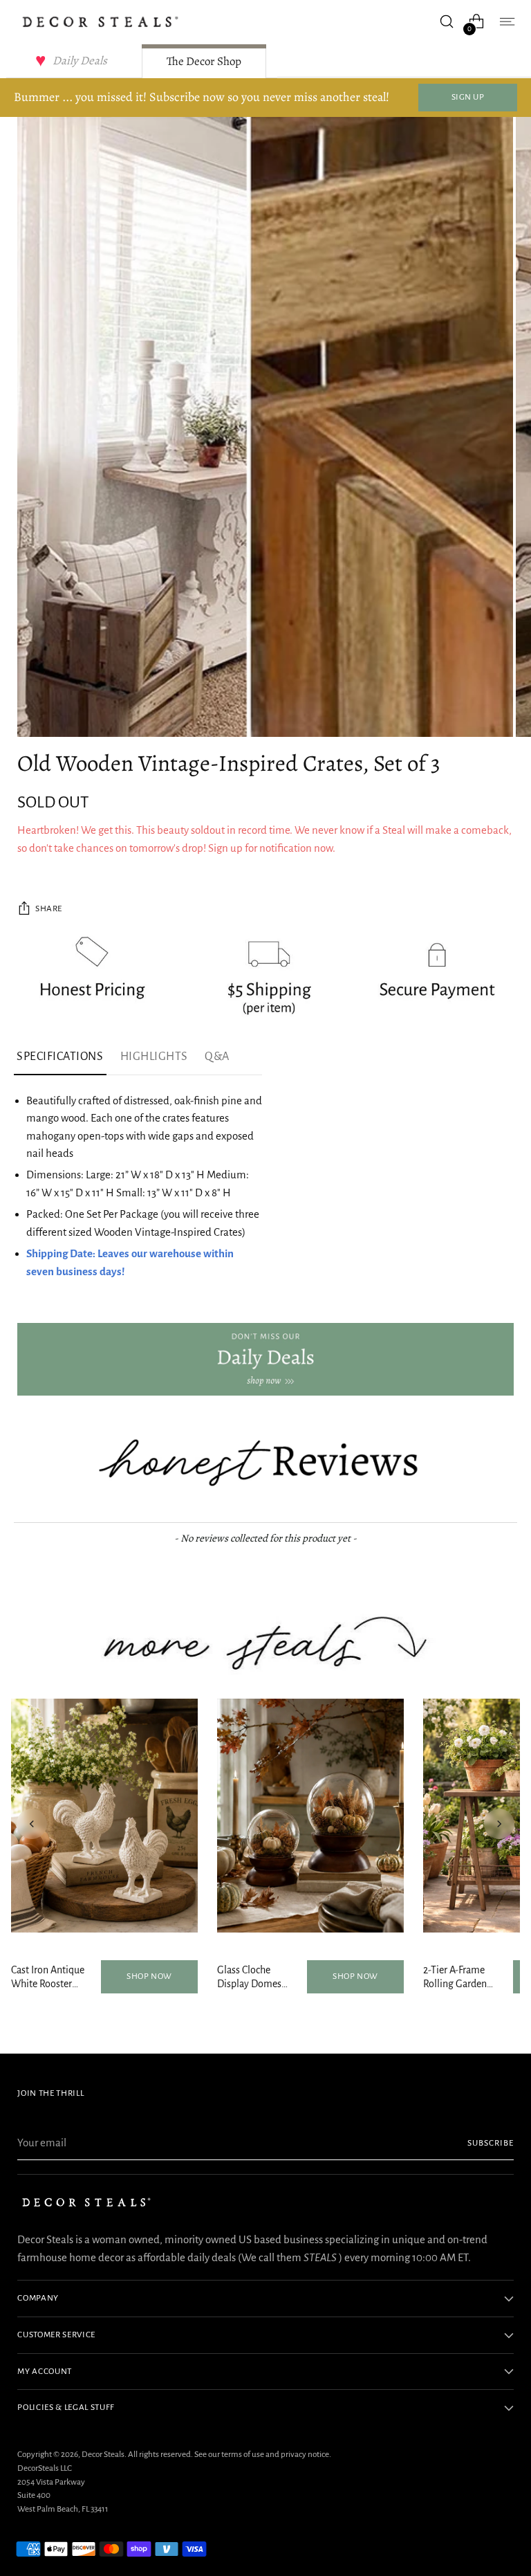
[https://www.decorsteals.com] (265, 1359)
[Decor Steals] (100, 22)
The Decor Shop (204, 61)
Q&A (217, 1057)
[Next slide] (499, 1824)
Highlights (154, 1057)
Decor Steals (103, 2454)
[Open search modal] (447, 22)
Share (49, 908)
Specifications (60, 1057)
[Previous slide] (32, 1824)
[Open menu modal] (506, 22)
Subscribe (491, 2143)
